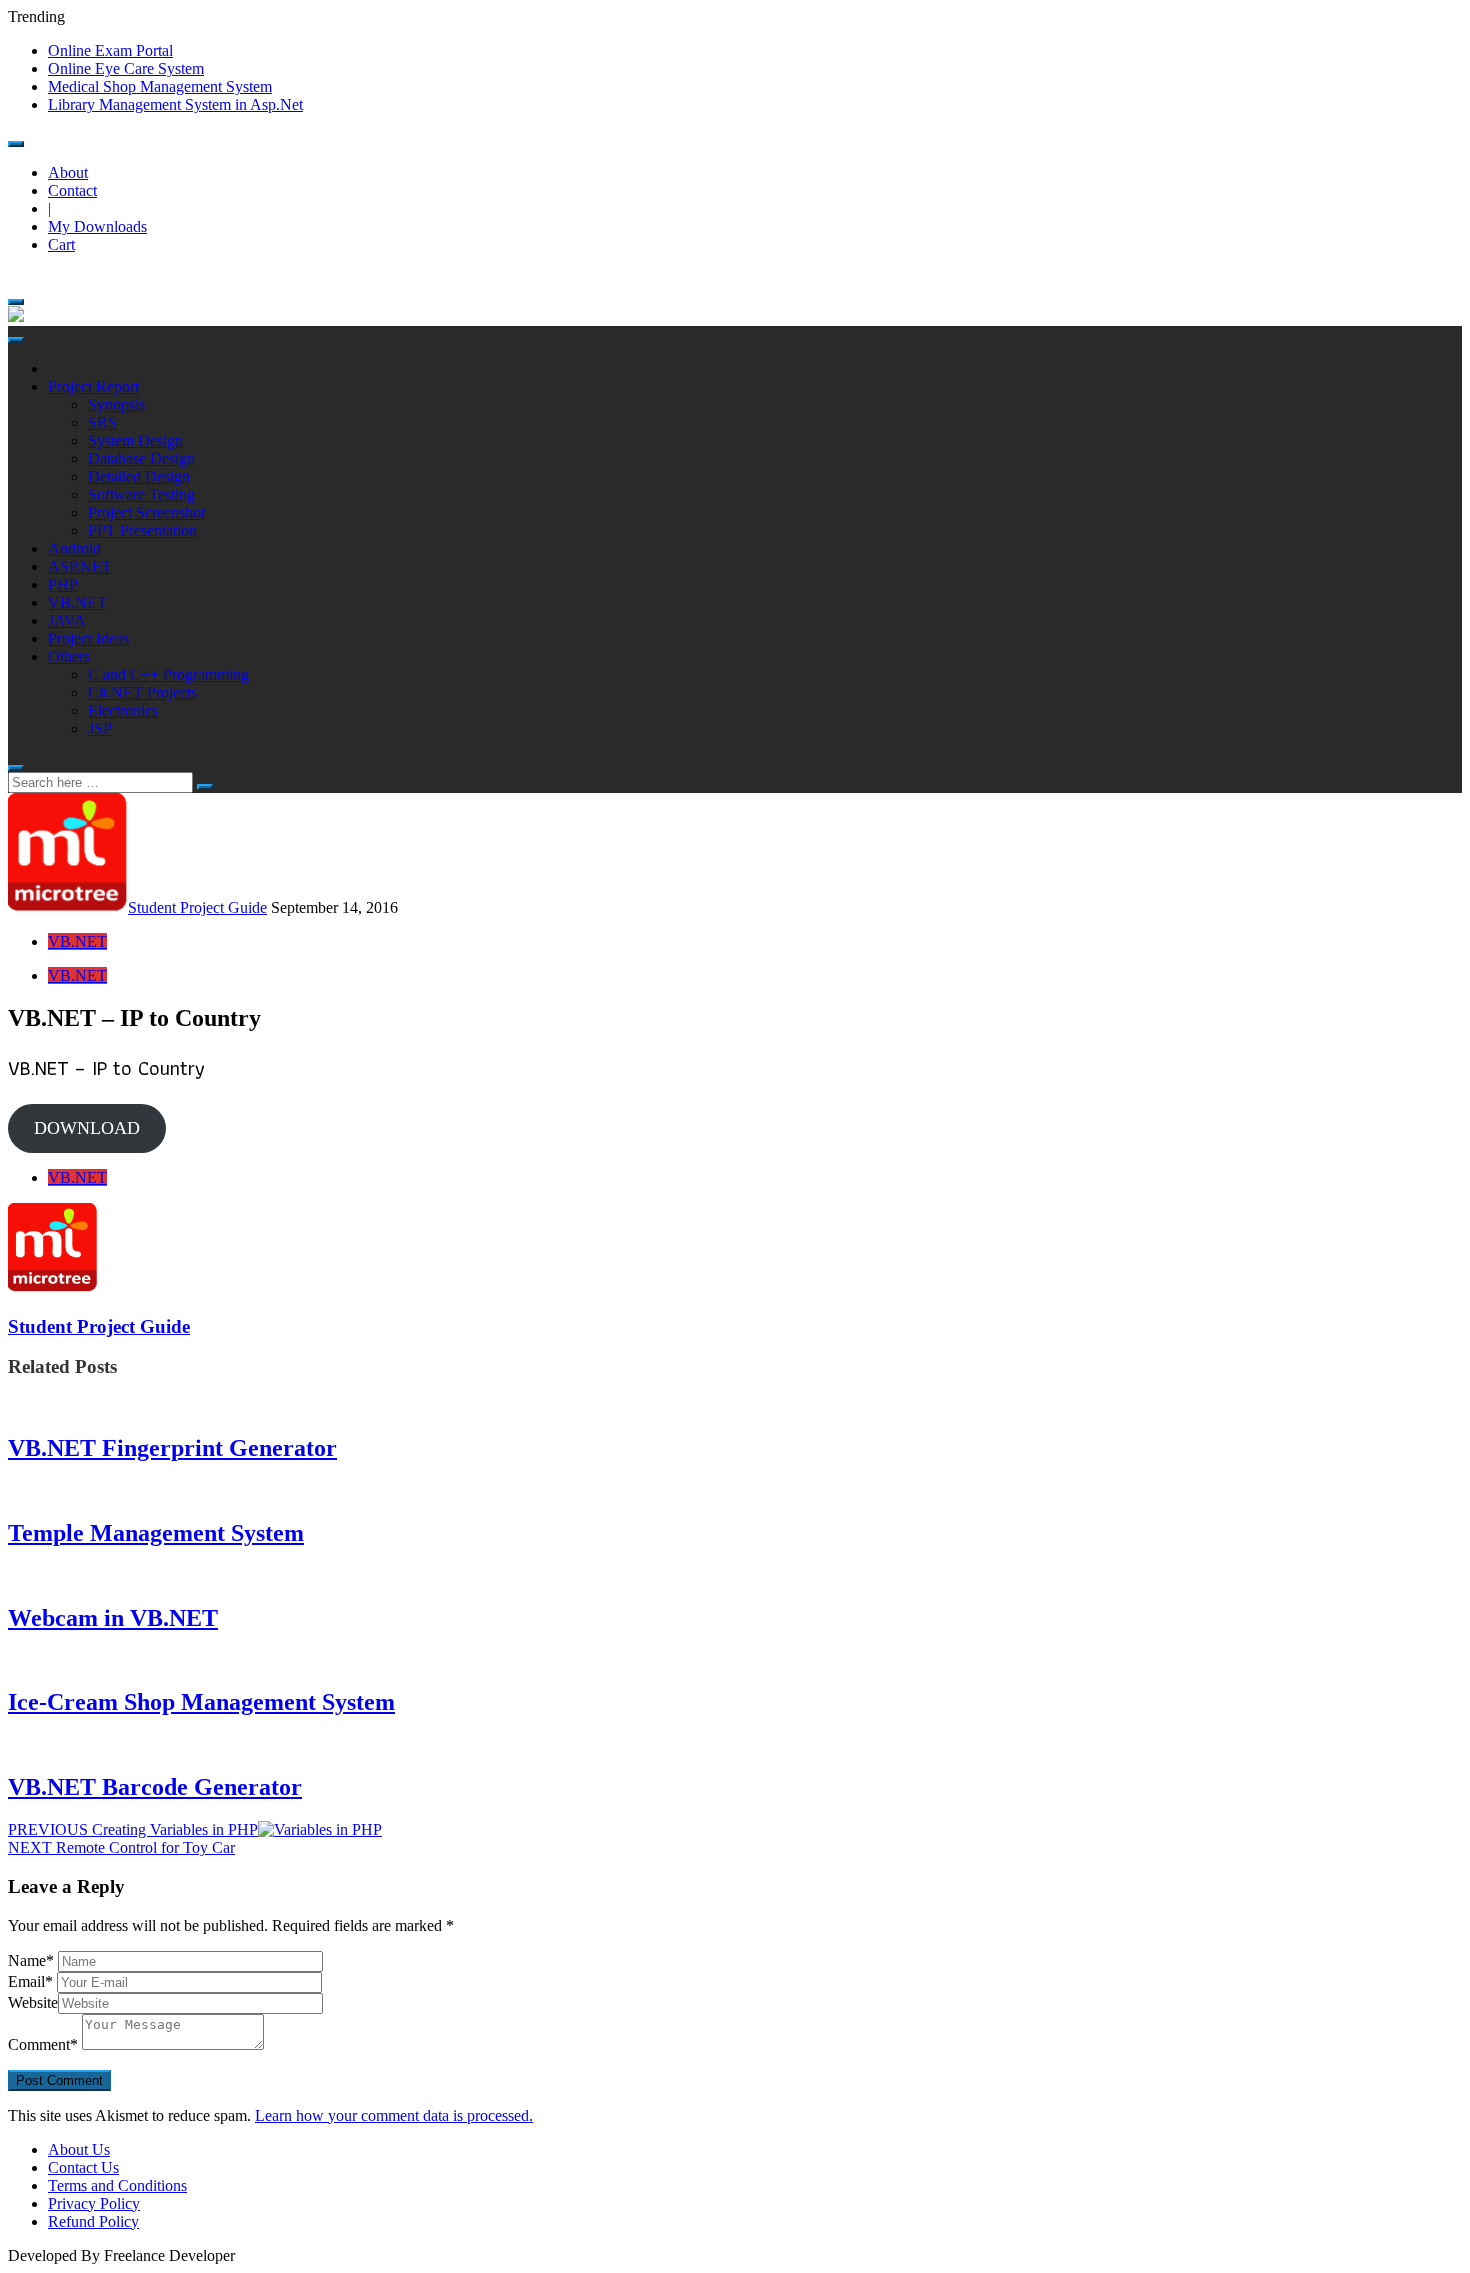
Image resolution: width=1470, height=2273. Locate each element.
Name (31, 1960)
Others (69, 656)
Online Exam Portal (110, 50)
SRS (102, 422)
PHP (63, 584)
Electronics (123, 710)
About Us (79, 2149)
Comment (43, 2044)
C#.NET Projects (142, 692)
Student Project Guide (197, 907)
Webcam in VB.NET (113, 1618)
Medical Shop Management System (160, 86)
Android (74, 548)
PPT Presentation (142, 530)
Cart (61, 244)
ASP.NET (80, 566)
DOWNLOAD (87, 1128)
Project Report (93, 386)
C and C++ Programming (168, 674)
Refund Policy (93, 2221)
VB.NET (77, 602)
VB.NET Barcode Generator (155, 1787)
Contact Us (83, 2167)
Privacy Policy (94, 2203)
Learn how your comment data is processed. (394, 2115)
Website (33, 2002)
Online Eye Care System (126, 68)
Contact (72, 190)
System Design (135, 440)
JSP (100, 728)
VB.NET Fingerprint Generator (172, 1448)
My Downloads (97, 226)
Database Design (141, 458)
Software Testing (141, 494)
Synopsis (116, 404)
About (68, 172)
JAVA (67, 620)
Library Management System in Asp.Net (175, 104)
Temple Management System (156, 1533)
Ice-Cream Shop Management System (201, 1702)
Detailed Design (139, 476)
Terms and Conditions (117, 2185)
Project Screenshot (146, 512)
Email (30, 1981)
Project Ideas (88, 638)
